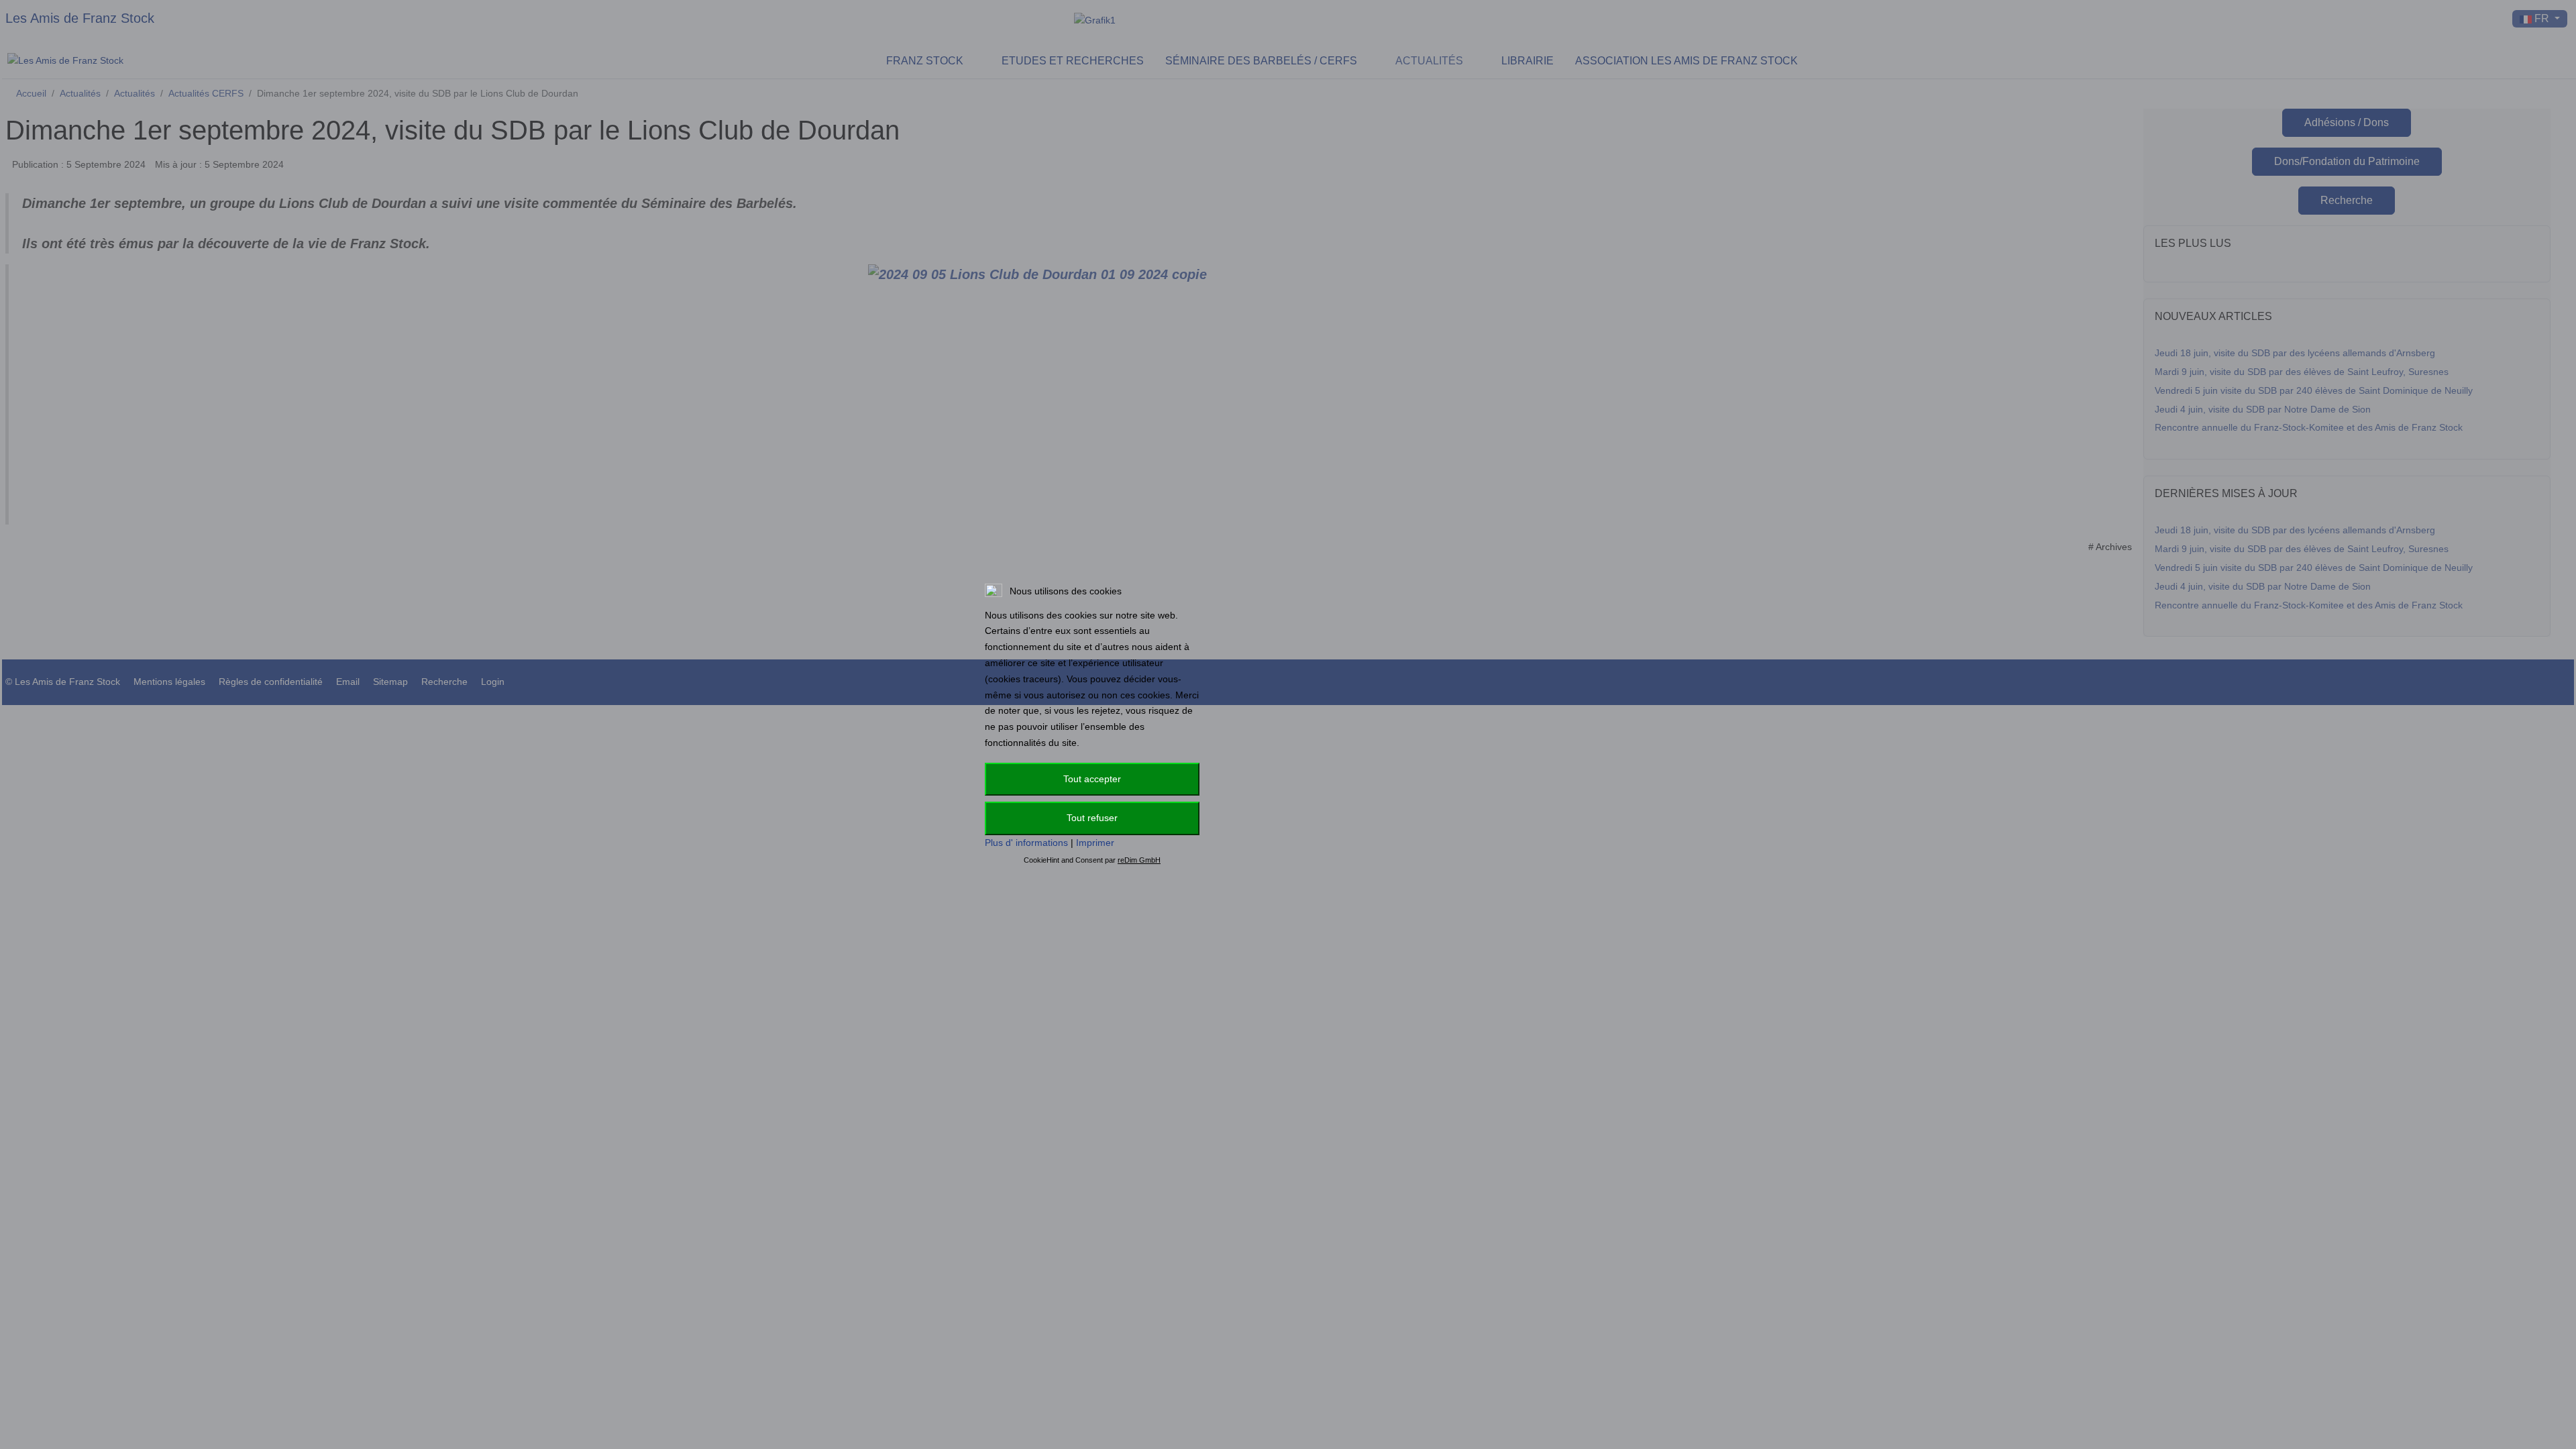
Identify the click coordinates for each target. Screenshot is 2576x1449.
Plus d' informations (1026, 843)
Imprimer (1095, 843)
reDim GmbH (1139, 860)
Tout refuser (1092, 818)
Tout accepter (1092, 779)
